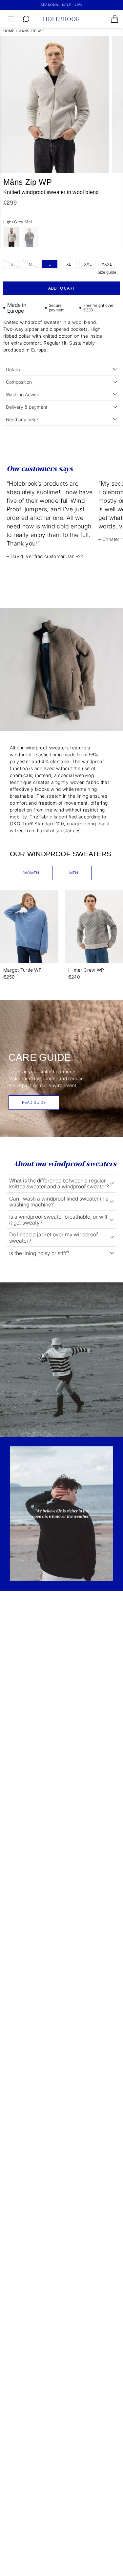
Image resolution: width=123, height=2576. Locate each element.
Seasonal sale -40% (61, 5)
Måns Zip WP (31, 31)
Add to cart (61, 288)
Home (9, 31)
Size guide (107, 272)
